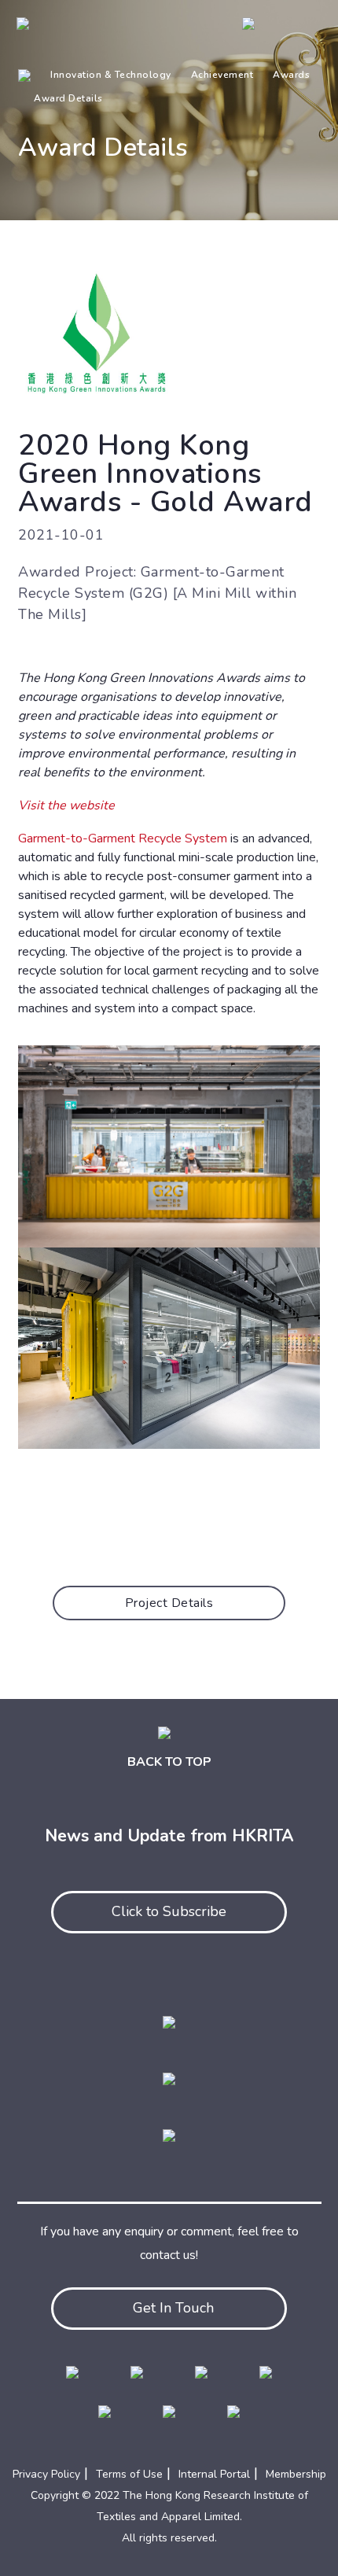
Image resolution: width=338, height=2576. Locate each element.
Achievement (222, 75)
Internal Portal (214, 2474)
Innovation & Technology (111, 75)
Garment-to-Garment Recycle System (123, 838)
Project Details (169, 1603)
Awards (291, 75)
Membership (296, 2474)
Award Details (68, 98)
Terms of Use (129, 2474)
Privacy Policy (46, 2474)
